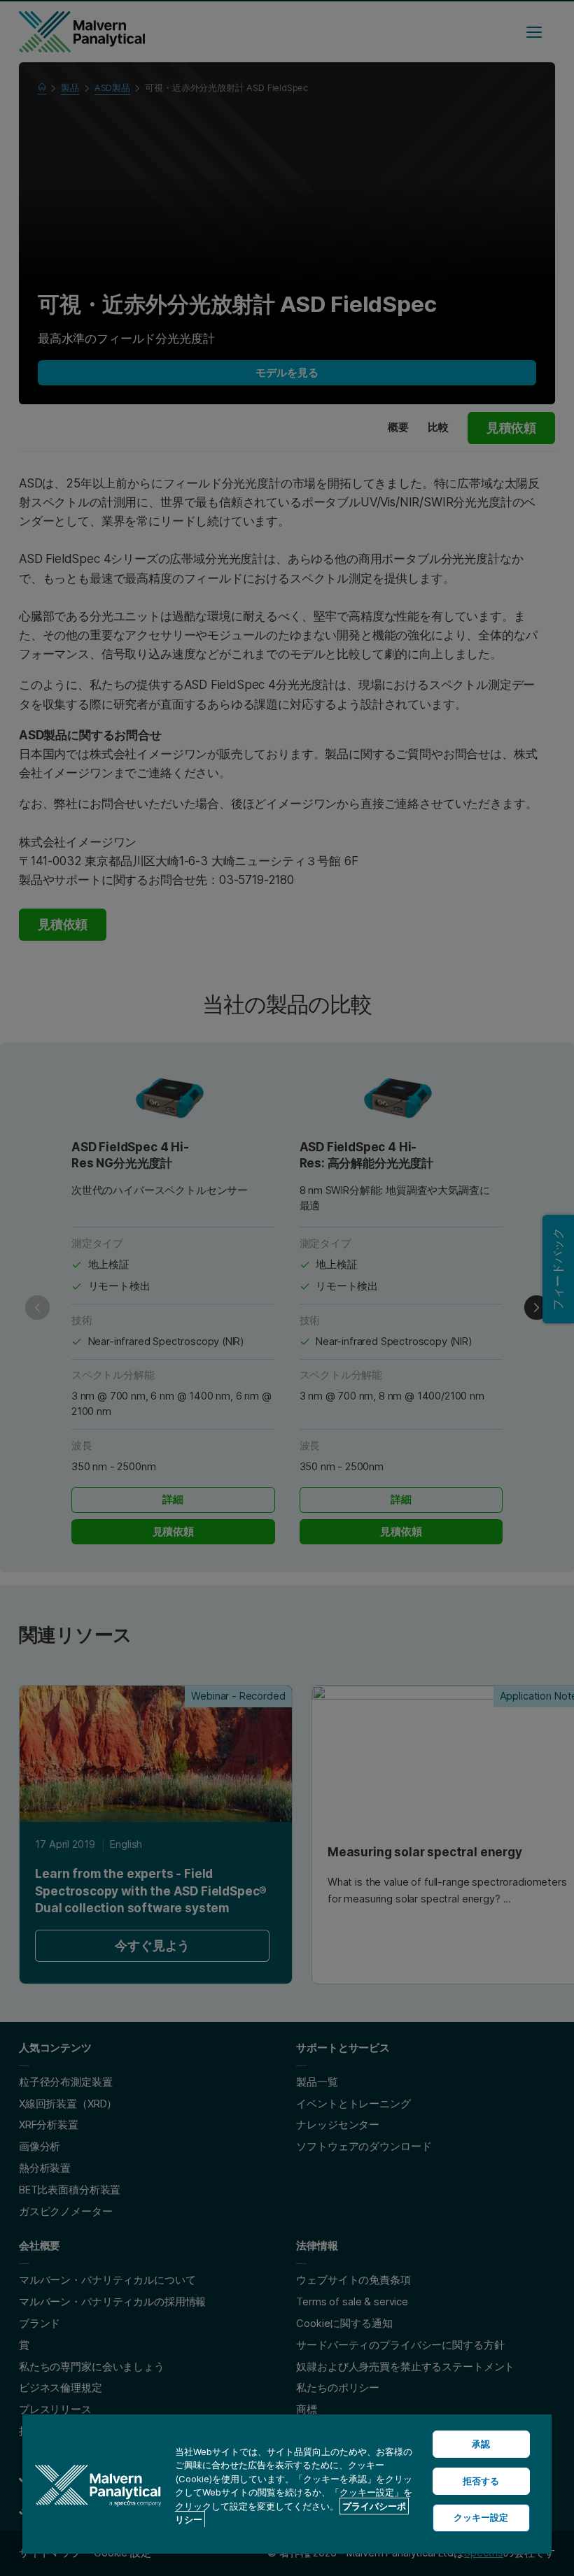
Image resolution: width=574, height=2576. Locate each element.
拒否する (481, 2481)
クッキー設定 (481, 2517)
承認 (481, 2444)
